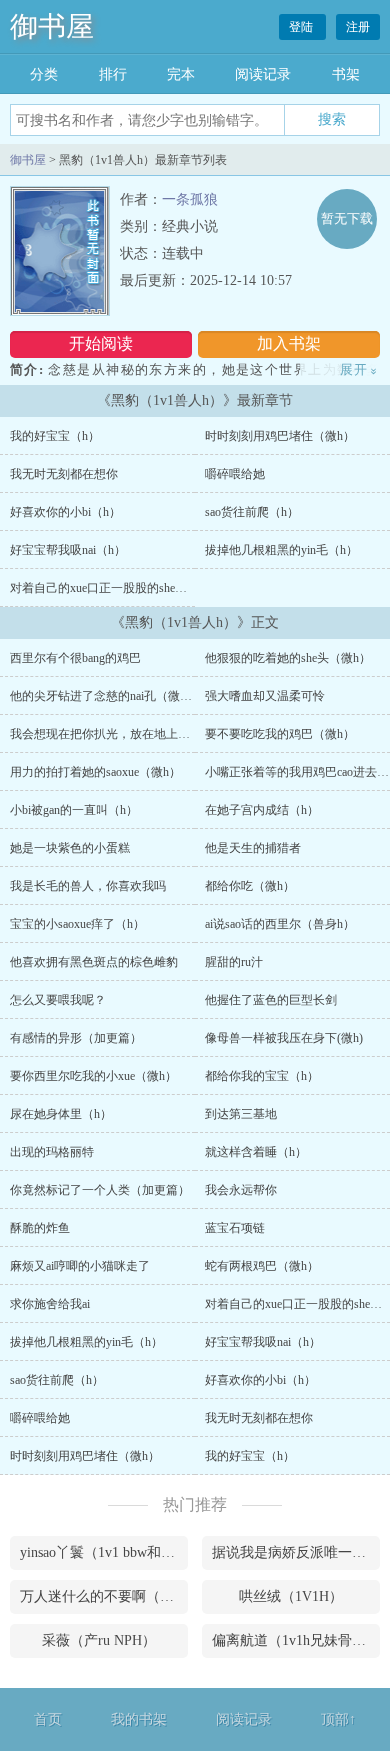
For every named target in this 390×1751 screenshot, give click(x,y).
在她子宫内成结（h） (262, 810)
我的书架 (139, 1719)
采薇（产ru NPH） (99, 1640)
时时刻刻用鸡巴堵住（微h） (280, 436)
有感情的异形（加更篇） (76, 1038)
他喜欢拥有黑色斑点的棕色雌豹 (94, 962)
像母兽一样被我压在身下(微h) (284, 1038)
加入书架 (289, 343)
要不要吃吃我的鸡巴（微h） (280, 734)
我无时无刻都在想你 (64, 474)
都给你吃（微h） (250, 886)
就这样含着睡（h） (256, 1152)
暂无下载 (347, 218)
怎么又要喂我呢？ (58, 1000)
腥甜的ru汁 (234, 962)
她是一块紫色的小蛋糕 (70, 848)
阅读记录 (263, 74)
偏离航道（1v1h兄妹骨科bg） (296, 1640)
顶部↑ (338, 1719)
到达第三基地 (241, 1114)
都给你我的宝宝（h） (262, 1076)
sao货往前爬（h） (252, 512)
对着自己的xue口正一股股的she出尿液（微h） (131, 588)
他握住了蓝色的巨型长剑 (271, 1000)
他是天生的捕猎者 (253, 848)
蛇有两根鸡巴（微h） (262, 1266)
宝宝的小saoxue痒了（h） (77, 924)
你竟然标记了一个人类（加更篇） (100, 1190)
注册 (358, 27)
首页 (48, 1719)
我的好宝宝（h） (55, 436)
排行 (113, 74)
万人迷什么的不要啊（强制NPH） (104, 1596)
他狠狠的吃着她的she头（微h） (288, 658)
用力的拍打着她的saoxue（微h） (95, 772)
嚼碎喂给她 (235, 474)
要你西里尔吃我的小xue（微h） (93, 1076)
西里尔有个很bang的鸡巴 (75, 658)
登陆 (302, 27)
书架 (346, 74)
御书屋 (52, 26)
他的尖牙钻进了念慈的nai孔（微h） (104, 696)
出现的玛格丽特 (52, 1152)
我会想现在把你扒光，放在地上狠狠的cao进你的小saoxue (160, 734)
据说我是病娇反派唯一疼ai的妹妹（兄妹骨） (296, 1552)
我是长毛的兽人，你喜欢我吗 (88, 886)
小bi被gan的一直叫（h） (74, 810)
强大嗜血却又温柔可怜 (265, 696)
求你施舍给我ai (50, 1304)
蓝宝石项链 (235, 1228)
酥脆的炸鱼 (40, 1228)
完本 (181, 74)
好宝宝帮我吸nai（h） (68, 550)
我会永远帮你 (241, 1190)
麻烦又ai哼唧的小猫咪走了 (80, 1266)
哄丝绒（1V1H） (291, 1596)
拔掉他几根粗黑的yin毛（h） (281, 550)
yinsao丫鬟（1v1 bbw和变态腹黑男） (104, 1552)
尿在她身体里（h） (61, 1114)
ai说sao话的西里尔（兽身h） (280, 924)
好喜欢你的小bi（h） (65, 512)
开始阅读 (101, 343)
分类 (44, 74)
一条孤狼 (190, 199)
